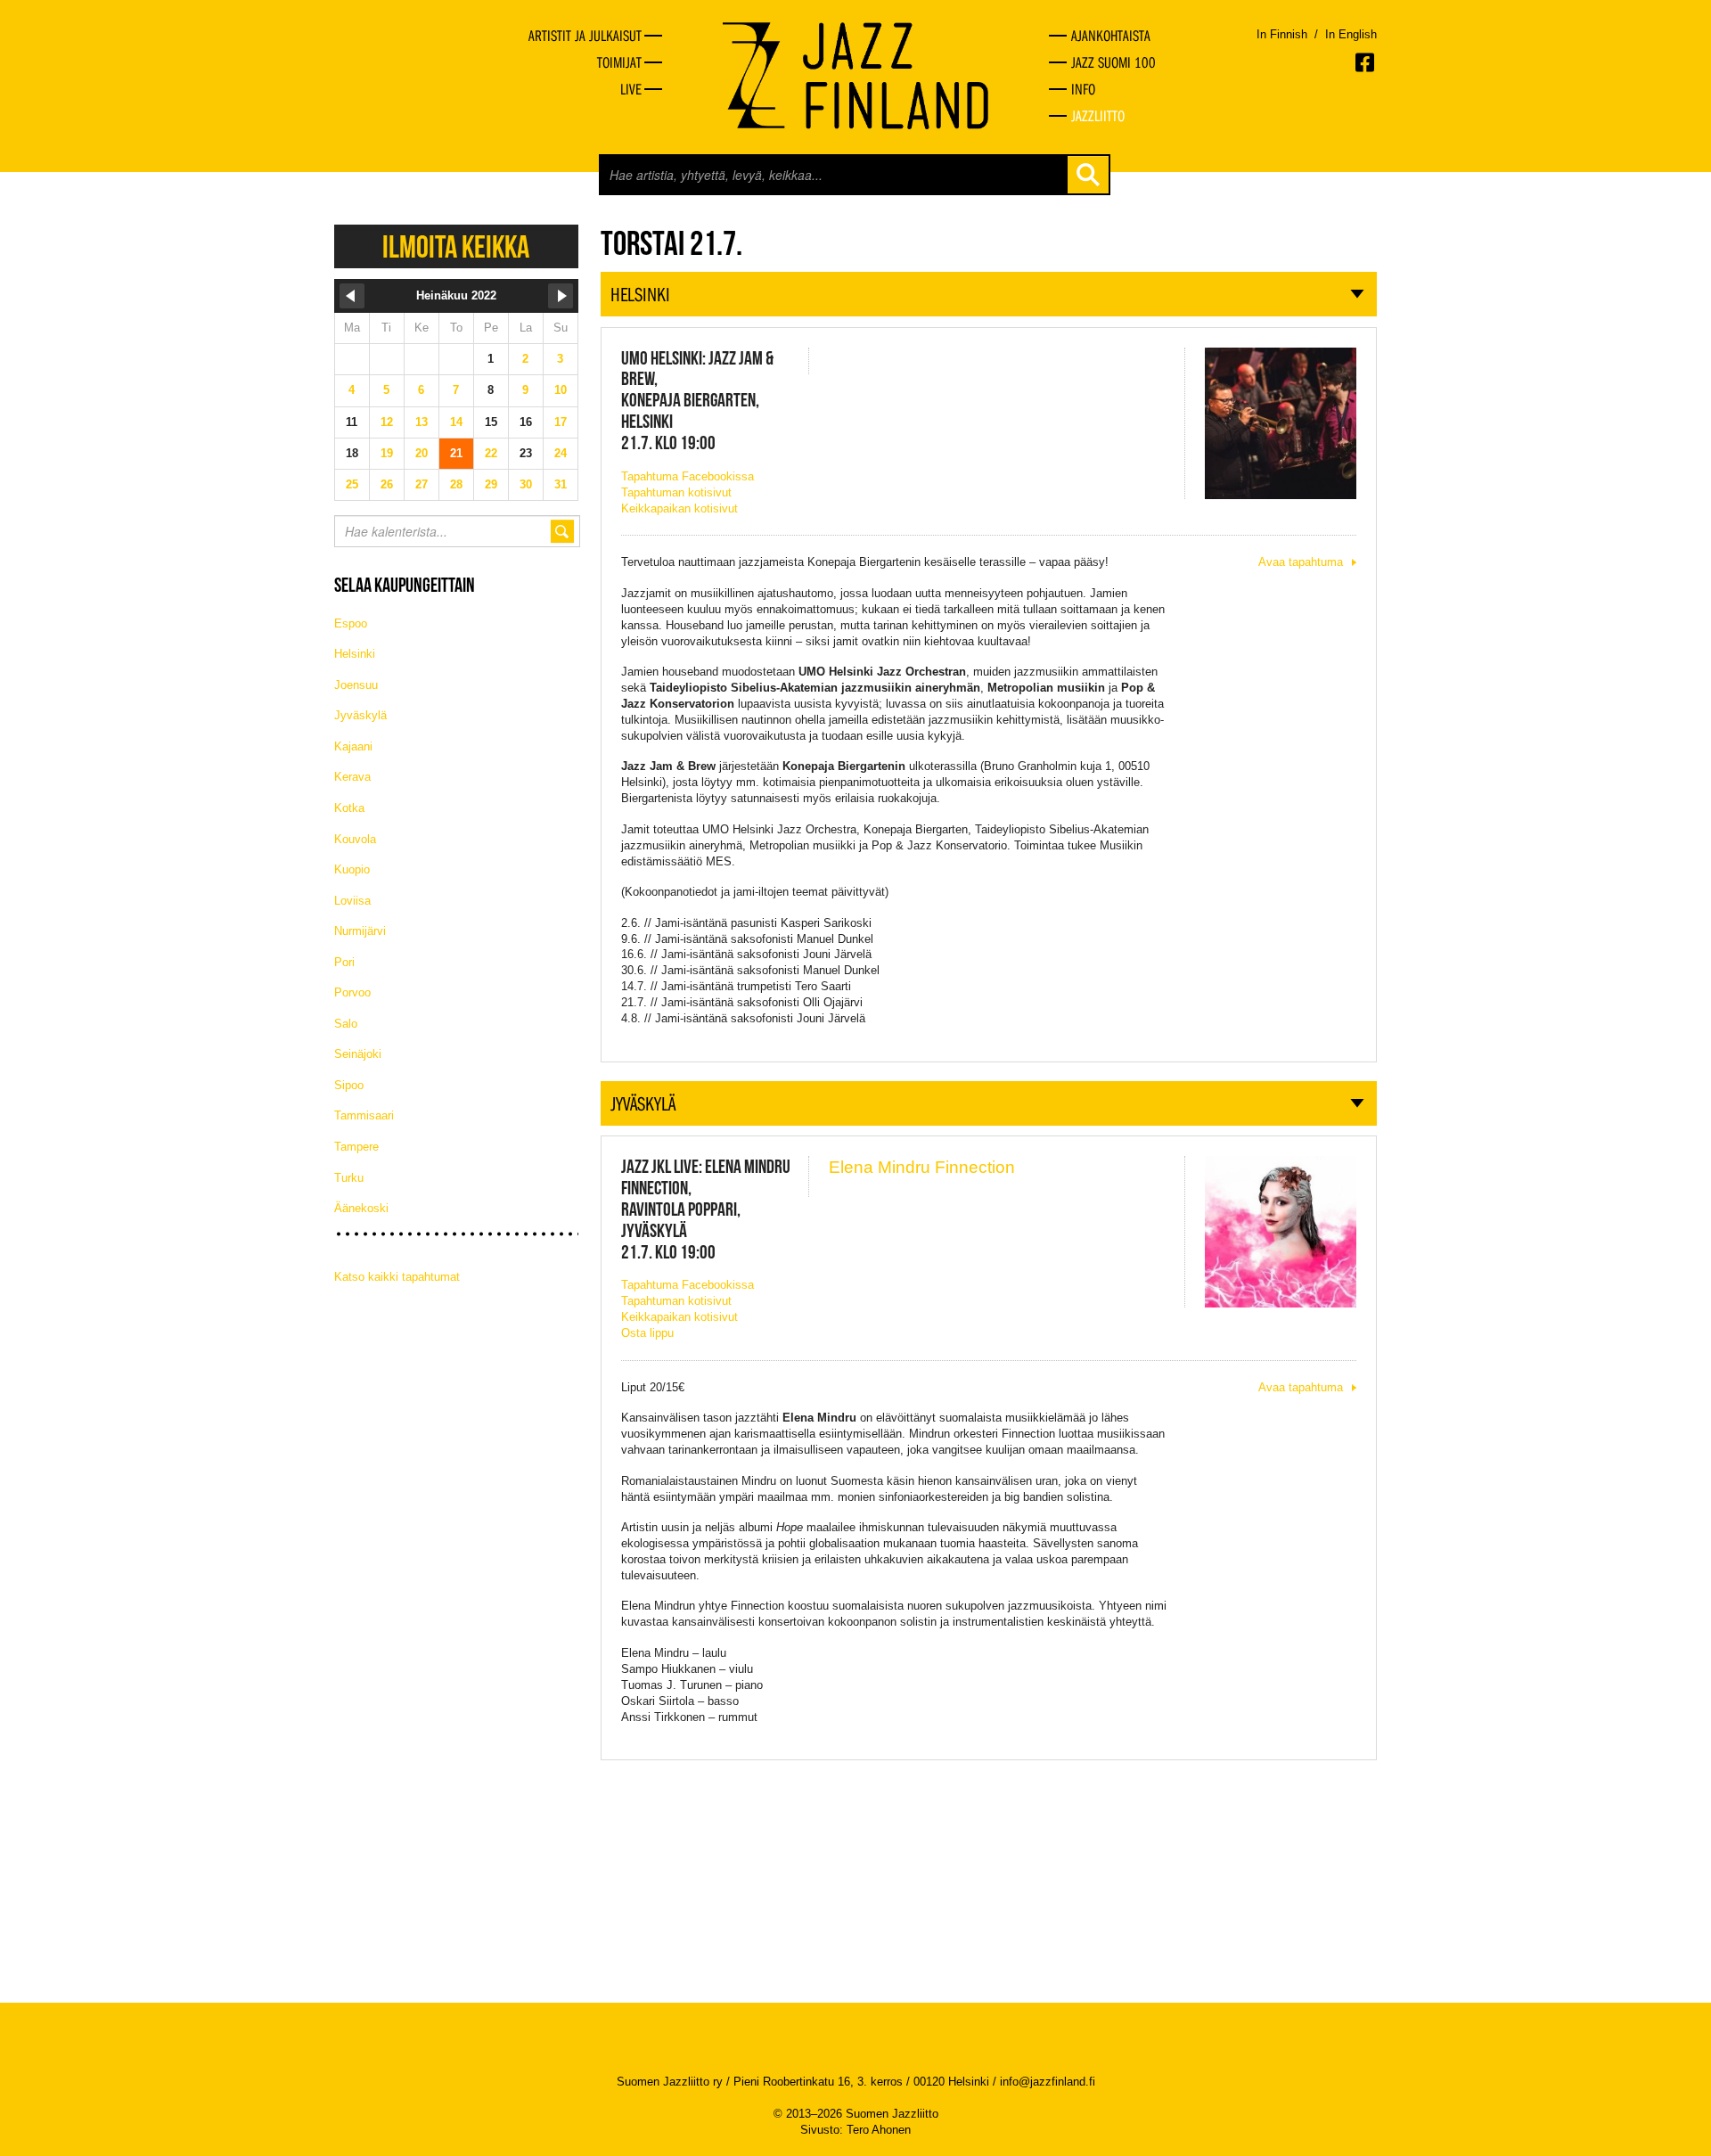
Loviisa (352, 901)
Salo (346, 1024)
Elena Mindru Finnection (922, 1167)
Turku (349, 1178)
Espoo (351, 623)
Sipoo (349, 1085)
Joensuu (356, 685)
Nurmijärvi (360, 931)
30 (526, 484)
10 (561, 390)
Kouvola (355, 839)
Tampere (356, 1147)
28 (456, 484)
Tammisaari (364, 1115)
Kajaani (353, 746)
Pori (344, 962)
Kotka (349, 808)
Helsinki (355, 654)
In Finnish (1282, 34)
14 (456, 422)
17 (561, 422)
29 (491, 484)
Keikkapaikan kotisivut (679, 508)
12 (387, 422)
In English (1351, 34)
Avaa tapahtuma (1301, 562)
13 (422, 422)
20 (422, 453)
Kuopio (352, 869)
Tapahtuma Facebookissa (688, 476)
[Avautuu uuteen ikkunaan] (1366, 62)
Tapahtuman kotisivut (676, 492)
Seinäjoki (358, 1054)
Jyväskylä (360, 715)
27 (422, 484)
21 (456, 453)
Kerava (352, 777)
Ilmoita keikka (456, 246)
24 (561, 453)
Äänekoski (361, 1208)
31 (561, 484)
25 (352, 484)
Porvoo (352, 992)
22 (491, 453)
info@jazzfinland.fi (1048, 2082)
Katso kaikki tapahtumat (397, 1277)
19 (387, 453)
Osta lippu (647, 1333)
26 (387, 484)
